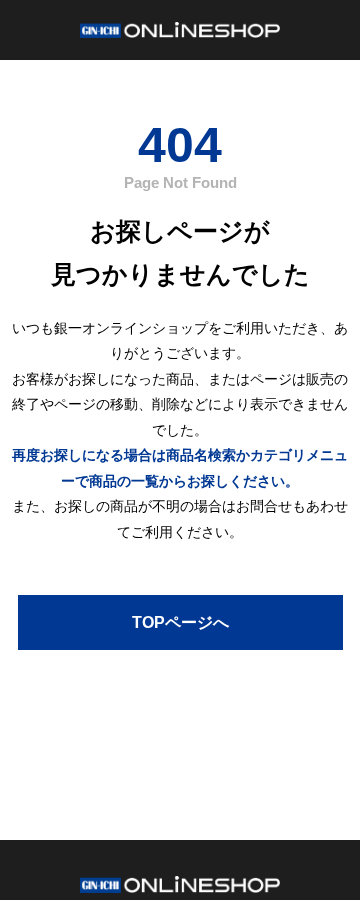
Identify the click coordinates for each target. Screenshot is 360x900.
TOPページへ (180, 622)
